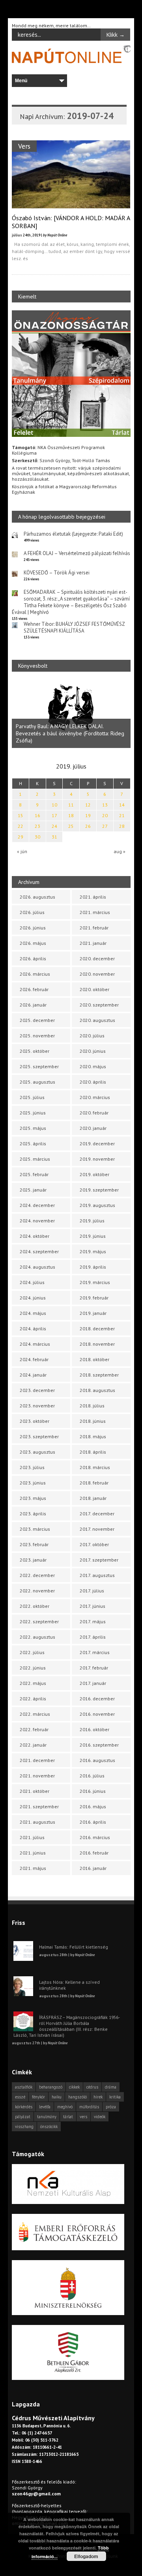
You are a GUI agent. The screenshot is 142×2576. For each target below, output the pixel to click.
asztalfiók (24, 2087)
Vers (24, 146)
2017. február (94, 1668)
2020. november (97, 974)
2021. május (33, 1868)
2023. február (34, 1544)
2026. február (34, 989)
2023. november (37, 1406)
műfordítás (89, 2107)
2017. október (94, 1544)
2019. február (94, 1298)
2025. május (33, 1128)
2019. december (97, 1144)
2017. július (92, 1591)
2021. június (33, 1853)
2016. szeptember (99, 1745)
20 (105, 815)
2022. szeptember (39, 1621)
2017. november (97, 1529)
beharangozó (51, 2087)
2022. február (34, 1729)
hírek (98, 2097)
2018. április (93, 1452)
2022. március (35, 1714)
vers (83, 2117)
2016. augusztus (97, 1760)
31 (54, 837)
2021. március (95, 912)
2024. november (37, 1221)
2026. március (35, 974)
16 (37, 815)
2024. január (33, 1375)
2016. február (94, 1853)
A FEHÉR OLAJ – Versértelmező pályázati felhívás (77, 553)
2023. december (37, 1390)
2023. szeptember (39, 1436)
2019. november (97, 1159)
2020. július (92, 1036)
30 (37, 837)
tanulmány (47, 2117)
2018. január (93, 1498)
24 (54, 826)
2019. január (93, 1313)
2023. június (33, 1483)
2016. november (97, 1714)
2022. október (35, 1606)
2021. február (94, 928)
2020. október (94, 989)
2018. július (92, 1406)
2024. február (34, 1359)
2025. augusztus (37, 1082)
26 (88, 826)
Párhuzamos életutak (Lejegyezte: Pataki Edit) (73, 534)
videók (100, 2117)
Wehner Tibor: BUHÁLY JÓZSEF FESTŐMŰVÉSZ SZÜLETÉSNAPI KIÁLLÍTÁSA (74, 627)
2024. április (33, 1329)
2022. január (33, 1745)
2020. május (93, 1066)
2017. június (92, 1606)
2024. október (35, 1236)
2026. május (33, 943)
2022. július (32, 1652)
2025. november (37, 1036)
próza (111, 2107)
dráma (111, 2087)
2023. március (35, 1529)
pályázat (23, 2117)
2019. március (95, 1282)
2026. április (33, 958)
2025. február (34, 1174)
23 (37, 826)
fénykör (38, 2097)
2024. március (35, 1344)
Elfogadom (86, 2556)
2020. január (93, 1128)
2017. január (93, 1683)
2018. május (93, 1436)
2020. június (93, 1051)
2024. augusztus (37, 1267)
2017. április (93, 1637)
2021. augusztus (37, 1822)
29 (21, 837)
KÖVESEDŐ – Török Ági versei (57, 573)
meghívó (65, 2107)
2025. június (33, 1113)
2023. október (35, 1421)
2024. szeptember (39, 1251)
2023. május (33, 1498)
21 (122, 815)
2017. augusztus (97, 1575)
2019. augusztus (97, 1205)
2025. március (35, 1159)
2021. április (93, 897)
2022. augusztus (37, 1637)
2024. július (32, 1282)
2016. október (94, 1729)
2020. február (94, 1113)
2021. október (35, 1791)
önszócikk (49, 2127)
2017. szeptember (99, 1560)
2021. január (93, 943)
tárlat (68, 2117)
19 (88, 815)
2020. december (97, 958)
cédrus (92, 2087)
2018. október (94, 1359)
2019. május (93, 1251)
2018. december (97, 1329)
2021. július (32, 1837)
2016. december (97, 1699)
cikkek (74, 2087)
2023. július (32, 1467)
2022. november (37, 1591)
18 (71, 815)
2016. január (93, 1868)
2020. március (95, 1097)
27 (105, 826)
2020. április (93, 1082)
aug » (120, 851)
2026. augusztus (37, 897)
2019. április (93, 1267)
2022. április (33, 1699)
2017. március (95, 1652)
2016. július (92, 1776)
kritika (115, 2097)
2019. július (92, 1221)
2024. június (33, 1298)
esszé (20, 2097)
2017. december (97, 1514)
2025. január (33, 1190)
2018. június (93, 1421)
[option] (71, 714)
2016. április (93, 1822)
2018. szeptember (99, 1375)
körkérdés (24, 2107)
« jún (22, 851)
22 (21, 826)
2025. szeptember (39, 1066)
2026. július (32, 912)
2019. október (94, 1174)
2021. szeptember (39, 1806)
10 (54, 805)
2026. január (33, 1005)
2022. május (33, 1683)
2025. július (32, 1097)
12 (88, 805)
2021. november (37, 1776)
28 (122, 826)
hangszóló (78, 2097)
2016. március (95, 1837)
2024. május (33, 1313)
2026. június (33, 928)
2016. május (93, 1806)
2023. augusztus (37, 1452)
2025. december (37, 1020)
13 (105, 805)
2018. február (94, 1483)
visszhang (24, 2127)
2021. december (37, 1760)
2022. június (33, 1668)
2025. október (35, 1051)
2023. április (33, 1514)
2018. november (97, 1344)
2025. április (33, 1144)
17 (54, 815)
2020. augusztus (97, 1020)
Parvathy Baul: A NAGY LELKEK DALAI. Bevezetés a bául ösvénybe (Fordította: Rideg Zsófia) (70, 733)
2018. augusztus (97, 1390)
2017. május (93, 1621)
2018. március (95, 1467)
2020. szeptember (99, 1005)
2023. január (33, 1560)
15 (21, 815)
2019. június (93, 1236)
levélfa (45, 2107)
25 (71, 826)
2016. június (93, 1791)
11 (71, 805)
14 (122, 805)
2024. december (37, 1205)
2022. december (37, 1575)
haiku (57, 2097)
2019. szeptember (99, 1190)
